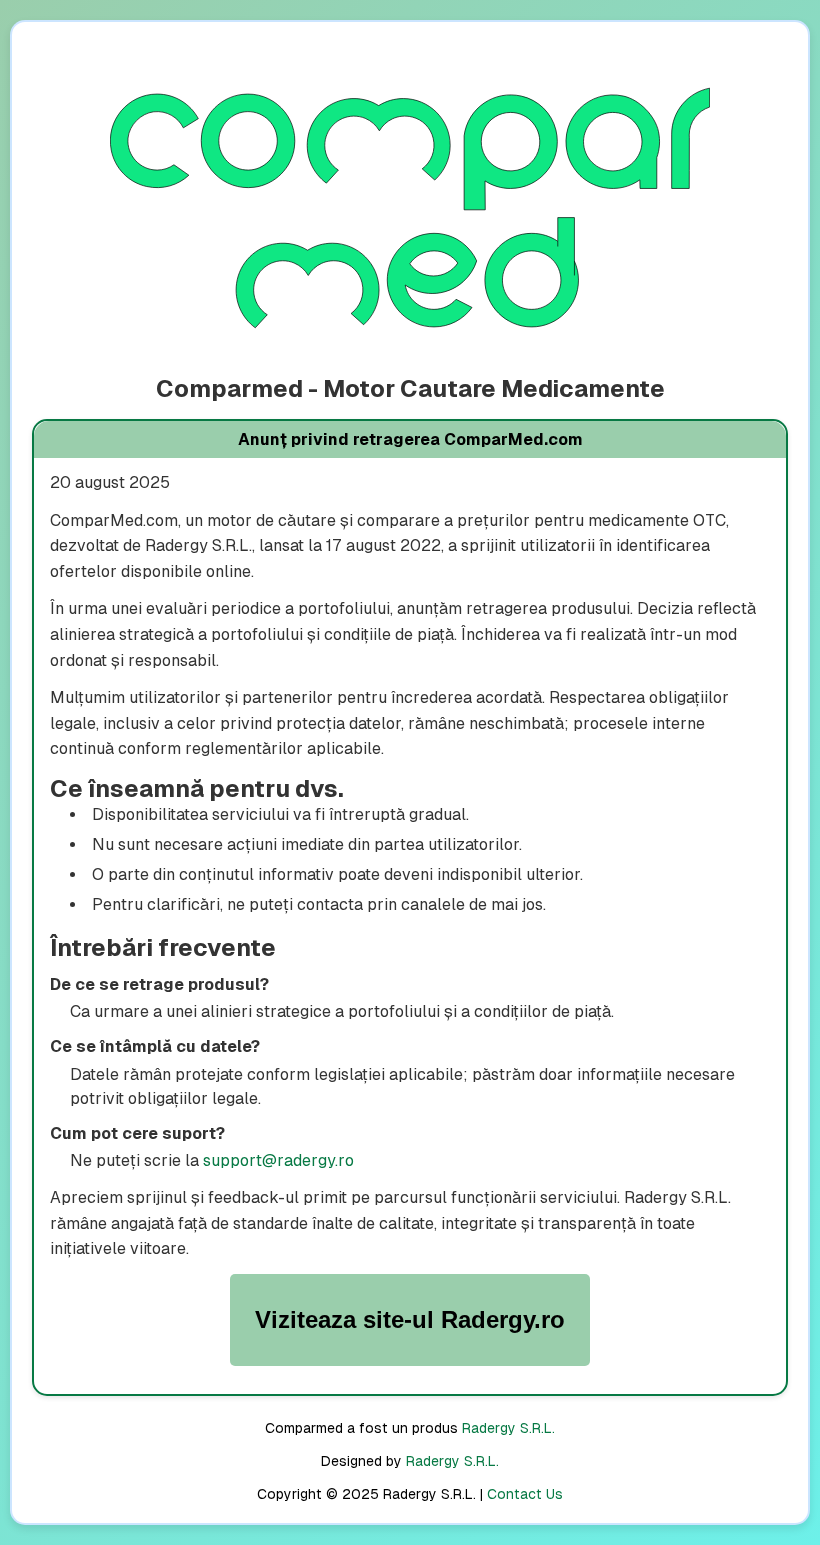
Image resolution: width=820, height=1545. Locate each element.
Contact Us (525, 1494)
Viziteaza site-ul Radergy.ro (410, 1319)
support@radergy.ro (278, 1160)
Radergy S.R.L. (508, 1428)
